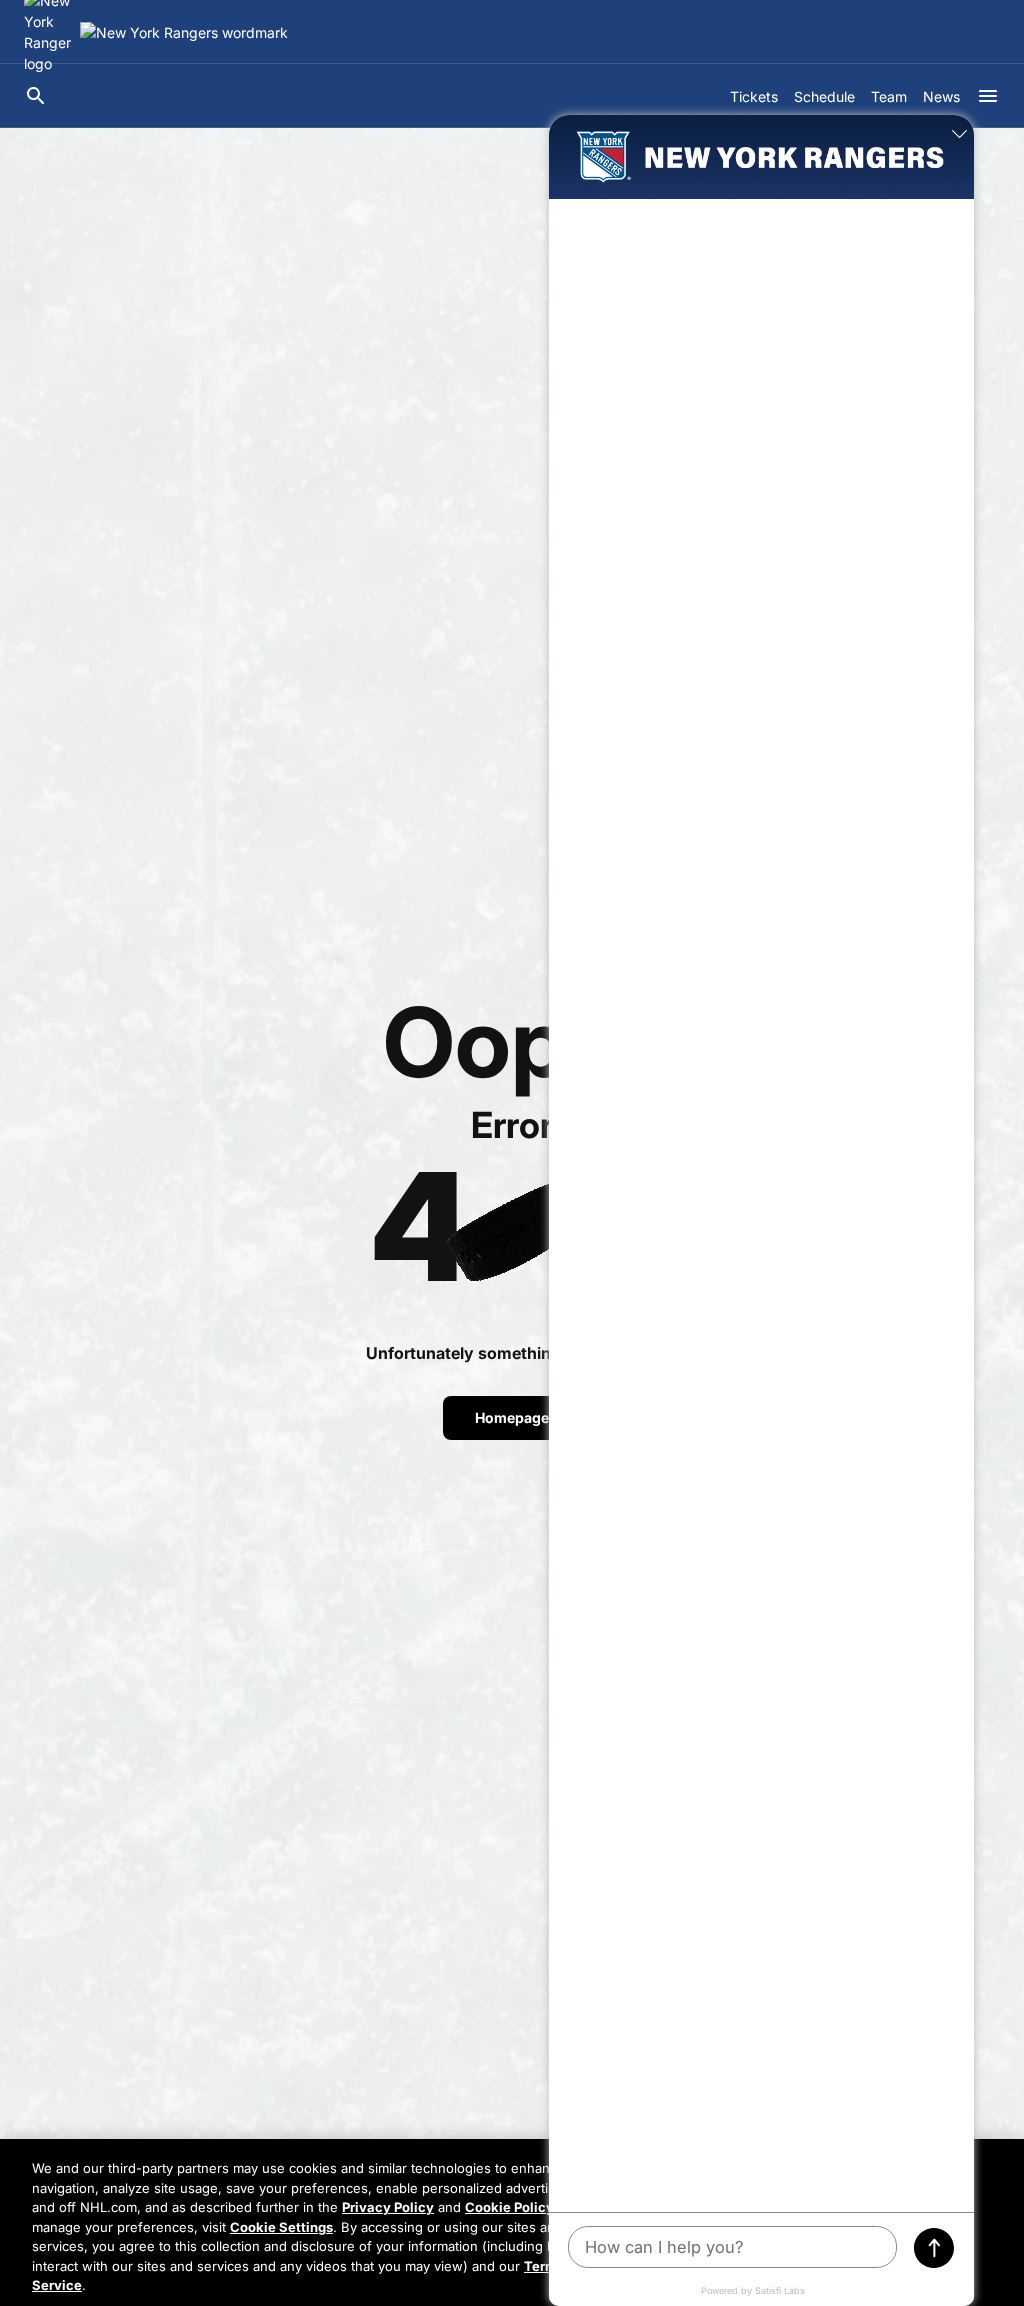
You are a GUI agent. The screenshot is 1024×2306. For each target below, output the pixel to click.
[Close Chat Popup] (959, 135)
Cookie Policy (509, 2207)
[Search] (36, 96)
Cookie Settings (281, 2227)
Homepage (512, 1417)
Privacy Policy (388, 2207)
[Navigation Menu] (988, 96)
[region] (512, 2222)
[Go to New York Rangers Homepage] (184, 32)
